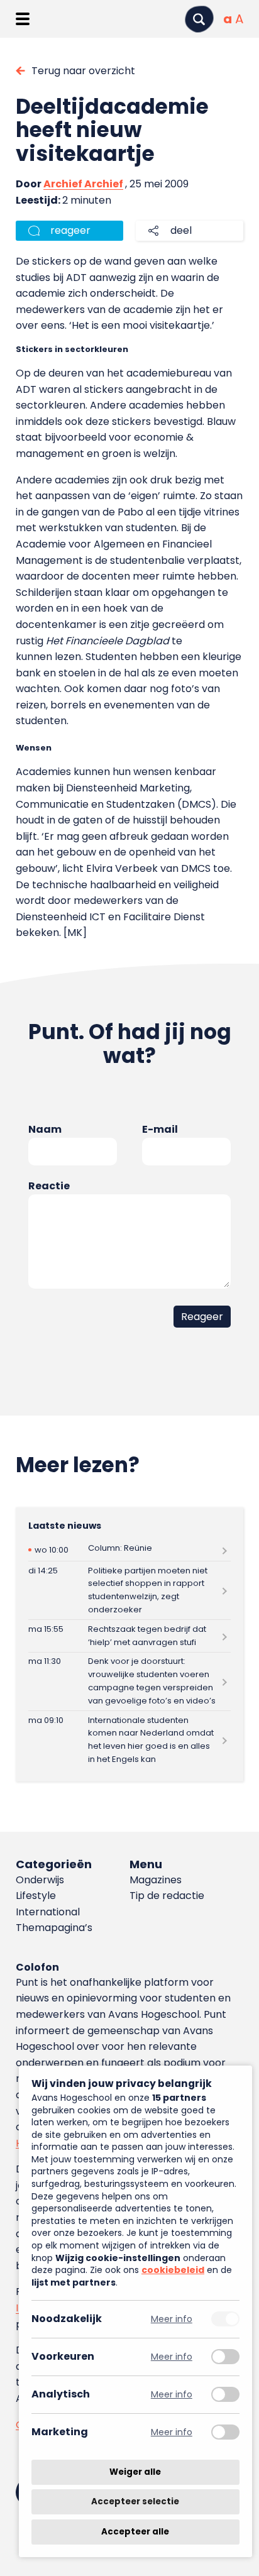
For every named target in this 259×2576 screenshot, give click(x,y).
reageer (70, 230)
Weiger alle (135, 2472)
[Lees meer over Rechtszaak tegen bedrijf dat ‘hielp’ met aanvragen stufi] (129, 1636)
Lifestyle (36, 1896)
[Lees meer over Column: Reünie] (129, 1550)
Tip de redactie (167, 1896)
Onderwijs (40, 1880)
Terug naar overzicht (83, 71)
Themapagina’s (54, 1928)
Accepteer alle (135, 2532)
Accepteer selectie (135, 2502)
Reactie (49, 1186)
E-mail (160, 1129)
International (48, 1912)
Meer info (172, 2319)
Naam (45, 1129)
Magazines (156, 1880)
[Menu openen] (22, 19)
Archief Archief (83, 184)
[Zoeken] (199, 19)
